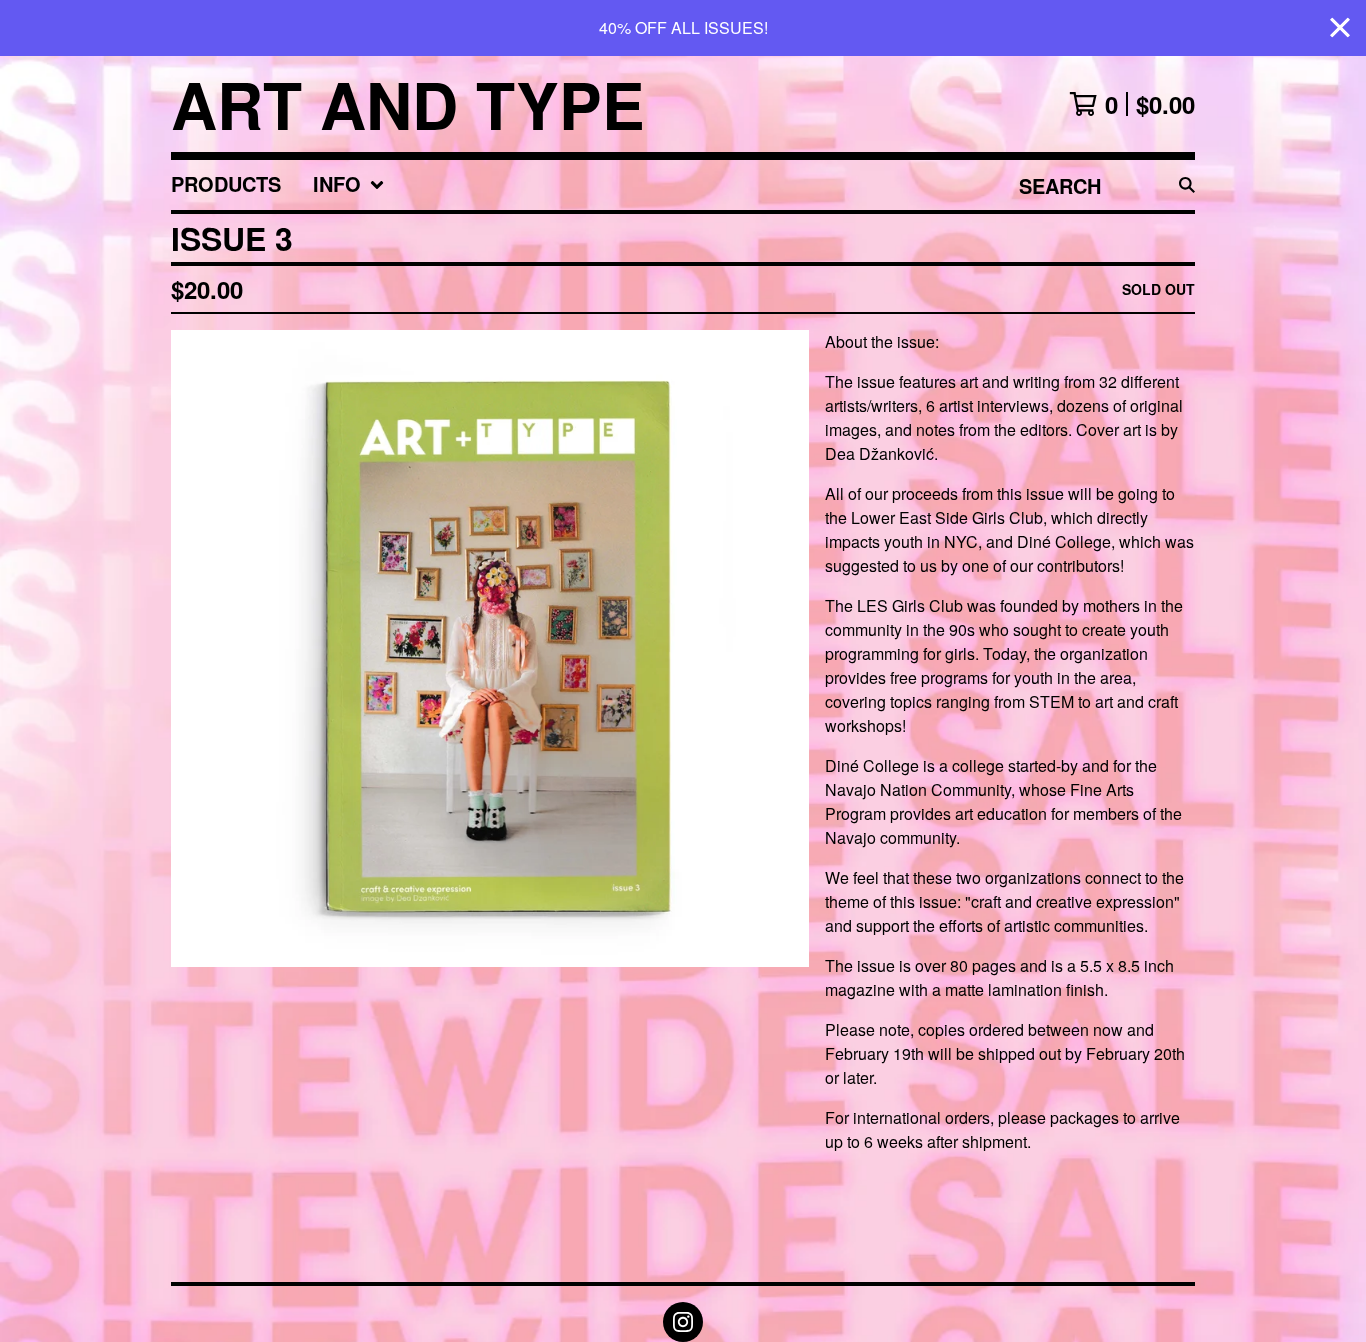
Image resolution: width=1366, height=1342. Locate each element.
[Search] (1187, 185)
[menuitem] (226, 185)
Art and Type (408, 104)
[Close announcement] (1340, 28)
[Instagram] (683, 1322)
